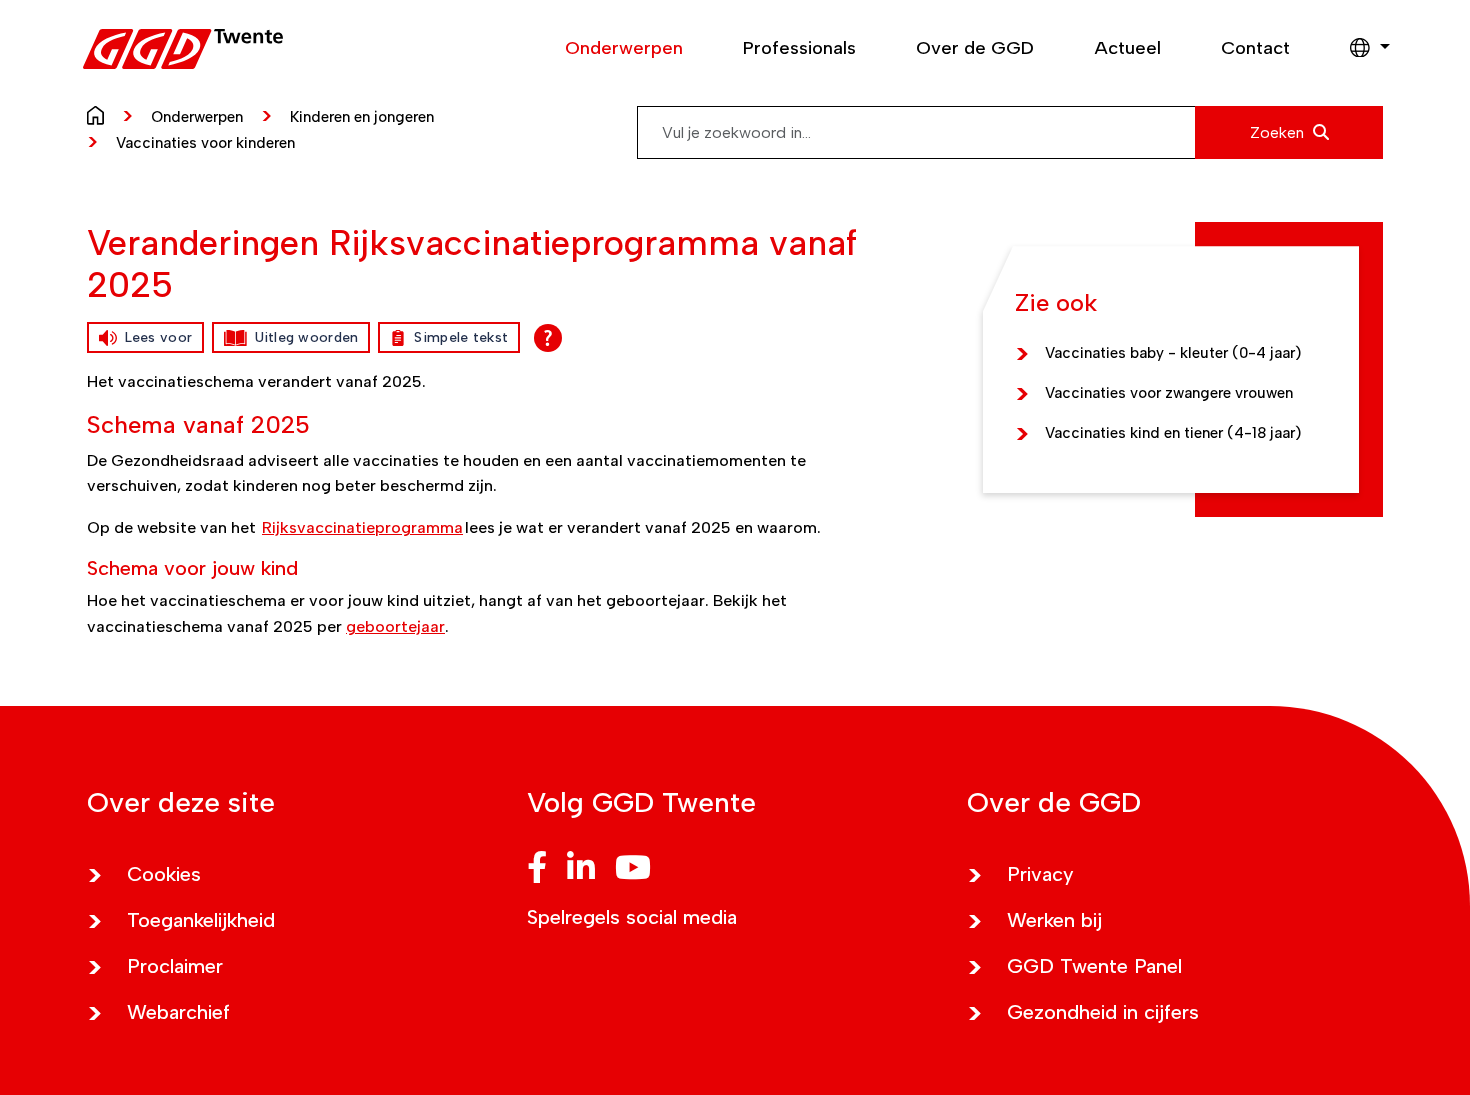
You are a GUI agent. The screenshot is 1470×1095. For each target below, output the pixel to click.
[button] (1360, 49)
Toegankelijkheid (201, 920)
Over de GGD (975, 48)
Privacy (1040, 874)
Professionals (799, 48)
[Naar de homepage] (100, 114)
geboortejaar (395, 626)
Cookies (164, 874)
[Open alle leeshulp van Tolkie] (548, 338)
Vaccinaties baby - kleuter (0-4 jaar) (1173, 353)
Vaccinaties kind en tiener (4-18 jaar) (1173, 433)
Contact (1255, 48)
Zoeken (1279, 132)
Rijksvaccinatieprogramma (362, 527)
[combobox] (1010, 132)
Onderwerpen (624, 48)
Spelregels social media (632, 917)
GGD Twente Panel (1094, 966)
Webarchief (178, 1012)
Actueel (1127, 48)
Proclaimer (175, 966)
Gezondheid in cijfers (1103, 1012)
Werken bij (1054, 920)
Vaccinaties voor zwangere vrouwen (1169, 393)
